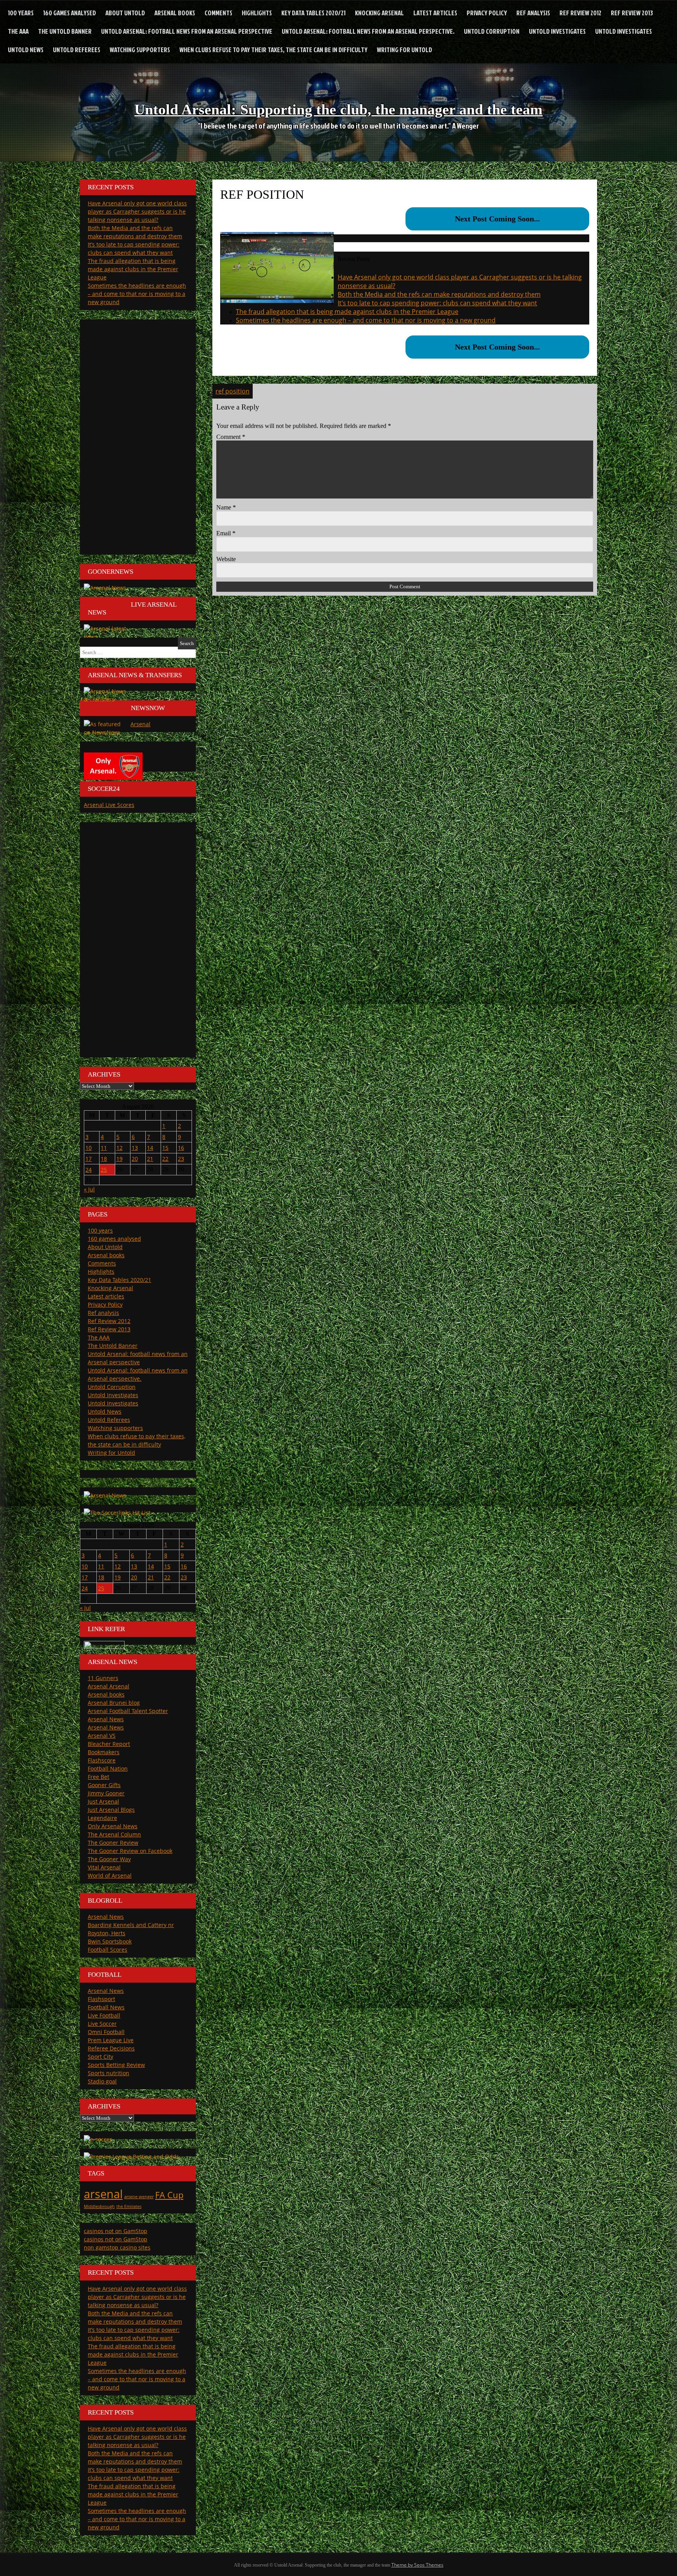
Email (226, 533)
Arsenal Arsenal (109, 1686)
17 (89, 1159)
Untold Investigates (557, 31)
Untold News (26, 50)
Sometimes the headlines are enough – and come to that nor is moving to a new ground (366, 320)
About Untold (125, 13)
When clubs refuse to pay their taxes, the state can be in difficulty (273, 50)
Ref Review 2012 (580, 13)
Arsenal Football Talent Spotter (128, 1711)
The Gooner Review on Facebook (130, 1851)
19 (119, 1159)
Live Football (104, 2015)
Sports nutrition (109, 2073)
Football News (106, 2007)
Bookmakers (104, 1752)
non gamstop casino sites (117, 2247)
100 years (21, 13)
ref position (233, 391)
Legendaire (102, 1818)
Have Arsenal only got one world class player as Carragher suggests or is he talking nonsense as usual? (137, 211)
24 (89, 1170)
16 (181, 1148)
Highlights (257, 13)
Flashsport (101, 1999)
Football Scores (108, 1950)
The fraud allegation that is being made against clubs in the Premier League (347, 312)
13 (135, 1148)
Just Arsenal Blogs (111, 1810)
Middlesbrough (99, 2206)
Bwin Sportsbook (110, 1941)
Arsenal (140, 724)
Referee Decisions (111, 2048)
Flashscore (102, 1760)
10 (89, 1148)
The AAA (18, 31)
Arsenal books (175, 13)
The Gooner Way (109, 1859)
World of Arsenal (110, 1875)
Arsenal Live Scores (109, 805)
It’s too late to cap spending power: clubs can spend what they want (437, 303)
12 (119, 1148)
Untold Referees (77, 50)
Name (226, 507)
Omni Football (106, 2032)
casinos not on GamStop (116, 2231)
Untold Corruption (492, 31)
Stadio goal (102, 2081)
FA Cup (169, 2195)
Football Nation (108, 1768)
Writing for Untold (405, 50)
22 (165, 1159)
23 (181, 1159)
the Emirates (129, 2206)
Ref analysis (533, 13)
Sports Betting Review (116, 2065)
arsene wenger (139, 2197)
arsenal (103, 2194)
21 (150, 1159)
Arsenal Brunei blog (114, 1703)
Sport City (100, 2057)
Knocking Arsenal (379, 13)
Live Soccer (102, 2024)
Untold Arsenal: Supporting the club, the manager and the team (338, 109)
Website (226, 559)
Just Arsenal (103, 1801)
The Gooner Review (113, 1843)
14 (150, 1148)
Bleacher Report (109, 1744)
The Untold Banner (65, 31)
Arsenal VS (102, 1736)
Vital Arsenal (104, 1867)
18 (104, 1159)
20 (135, 1159)
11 (104, 1148)
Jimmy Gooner (106, 1793)
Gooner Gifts (104, 1785)
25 (104, 1170)
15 (165, 1148)
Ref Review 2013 (632, 13)
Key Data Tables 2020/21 (313, 13)
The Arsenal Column (114, 1834)
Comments (218, 13)
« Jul (89, 1189)
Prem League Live (111, 2040)
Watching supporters (140, 50)
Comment (231, 437)
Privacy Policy (487, 13)
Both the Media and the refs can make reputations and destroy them (439, 294)
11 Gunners (103, 1678)
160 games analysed (70, 13)
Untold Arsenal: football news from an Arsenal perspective (187, 31)
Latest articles (435, 13)
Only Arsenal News (113, 1826)
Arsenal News (106, 1719)
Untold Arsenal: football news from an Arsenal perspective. (368, 31)
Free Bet (99, 1777)
